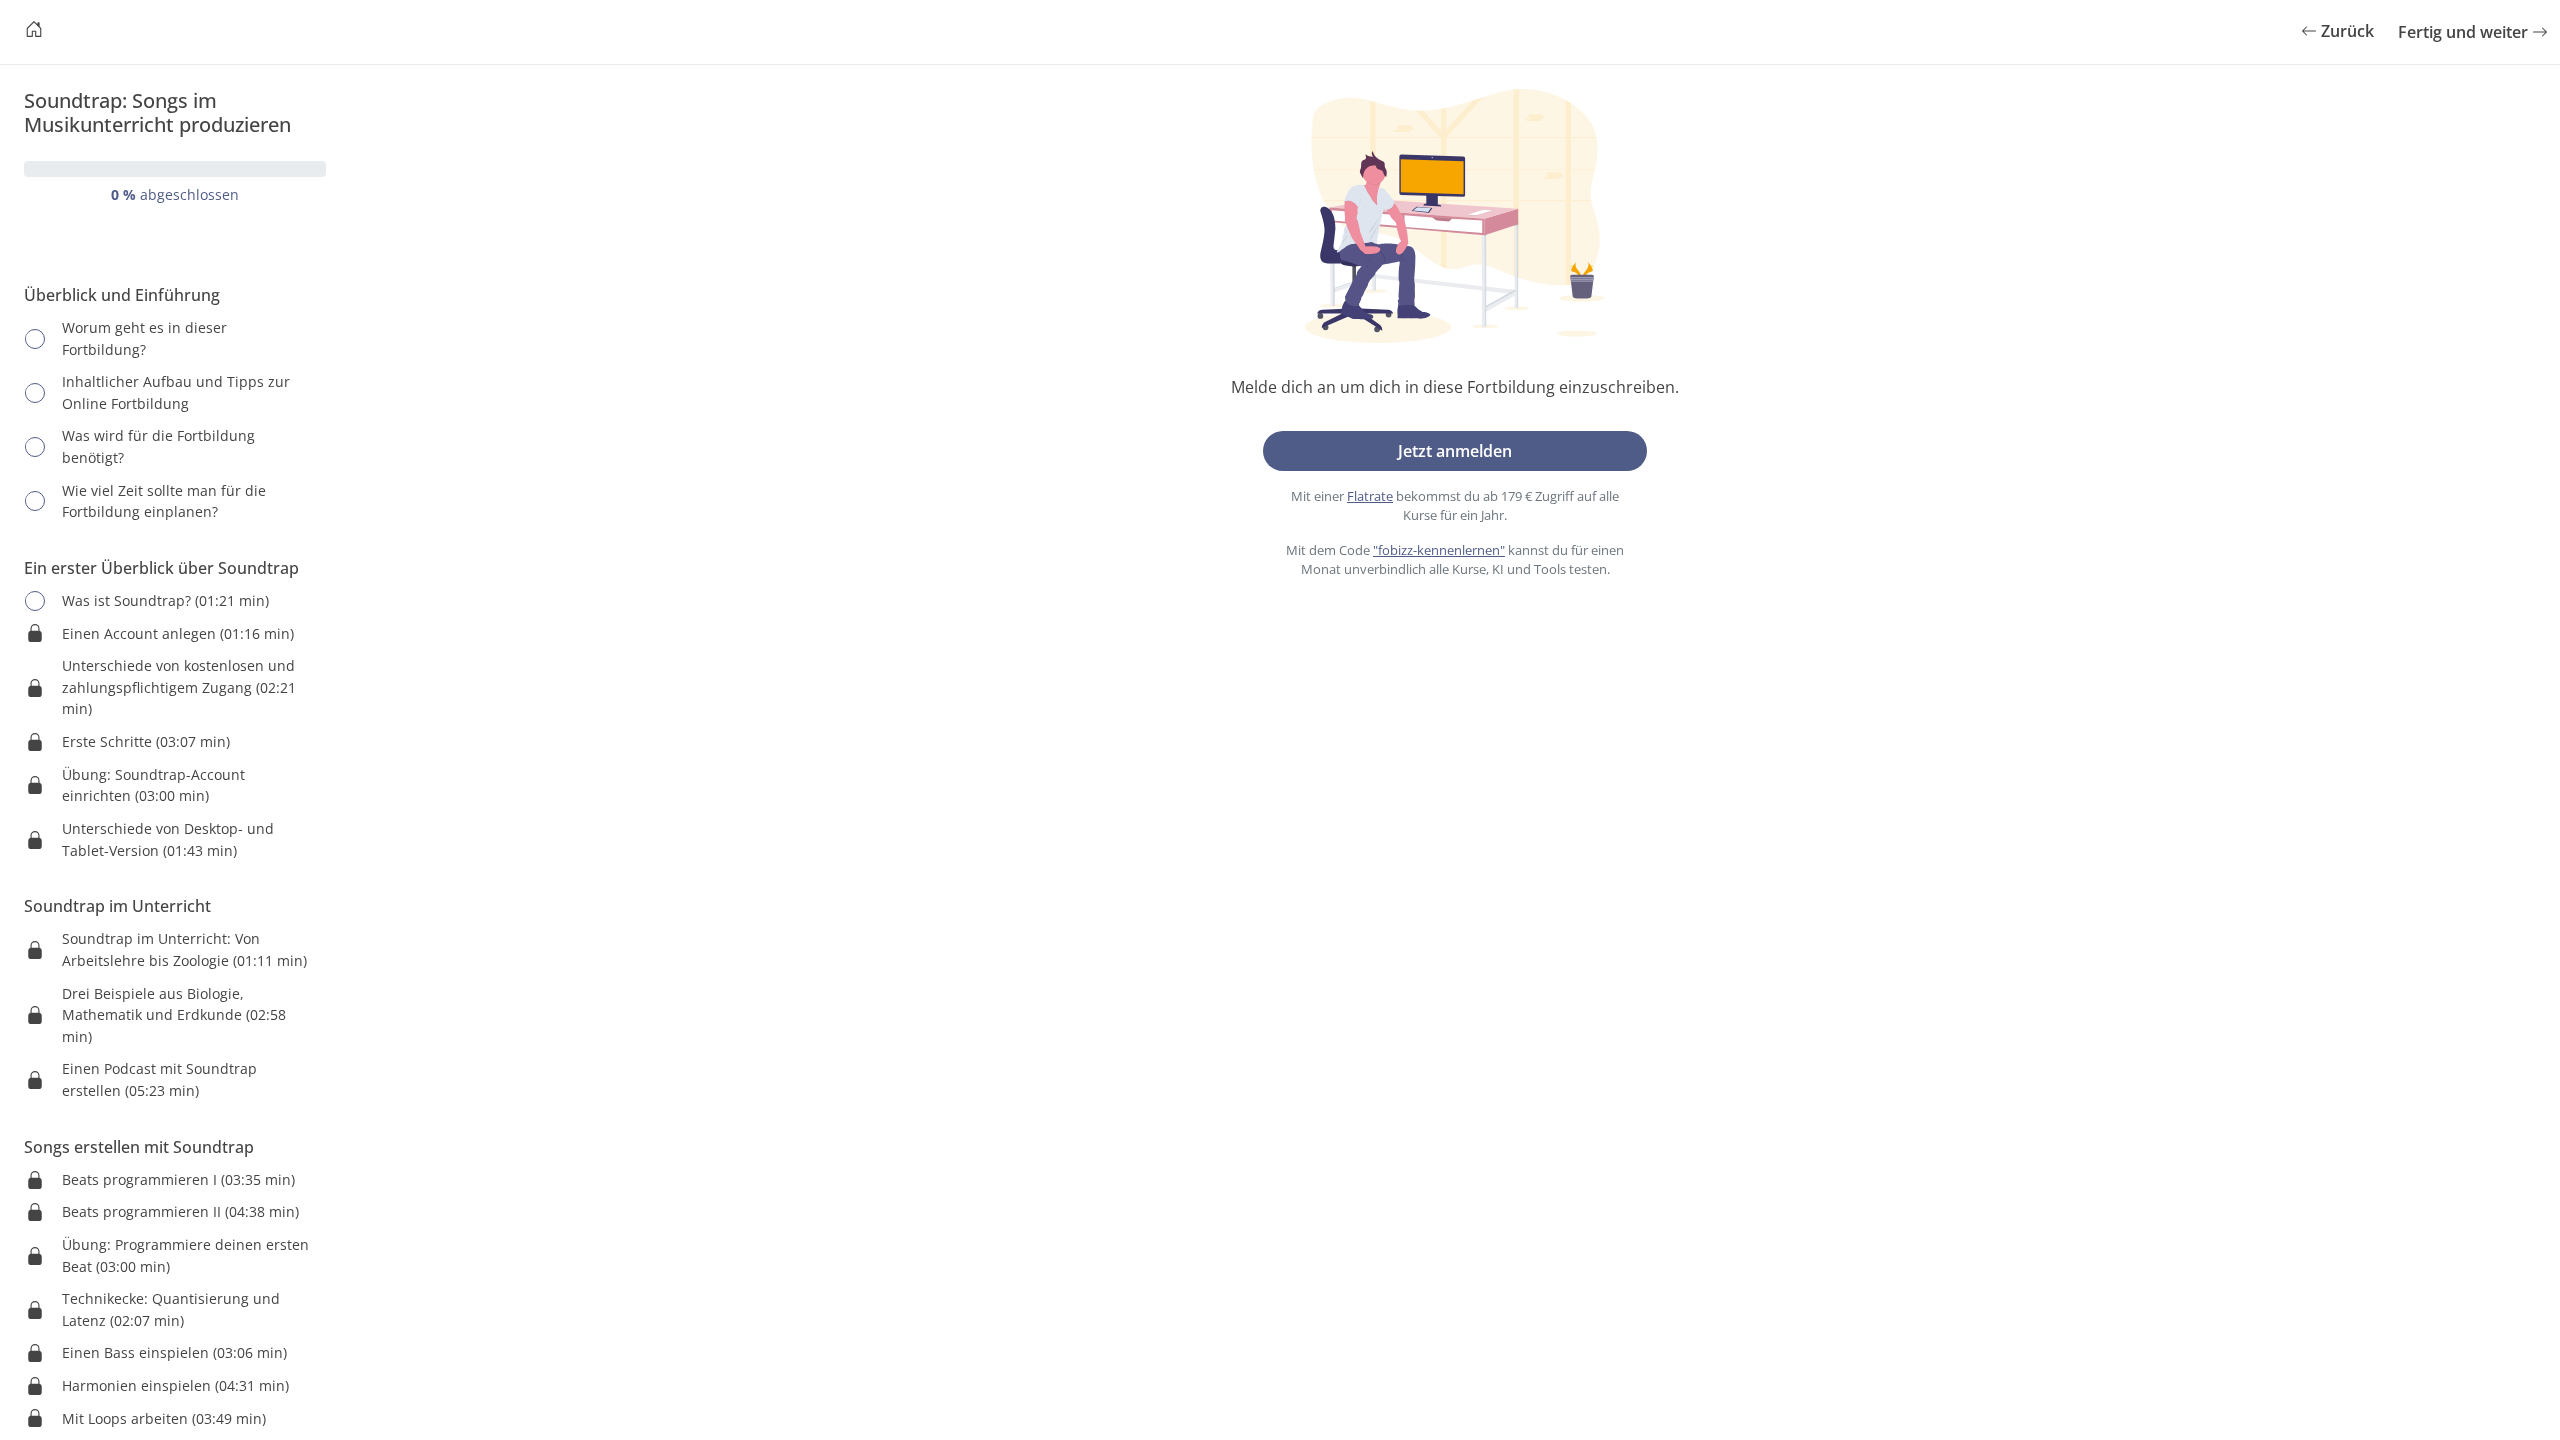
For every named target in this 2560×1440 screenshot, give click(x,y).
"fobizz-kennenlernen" (1439, 550)
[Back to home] (34, 32)
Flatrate (1370, 496)
